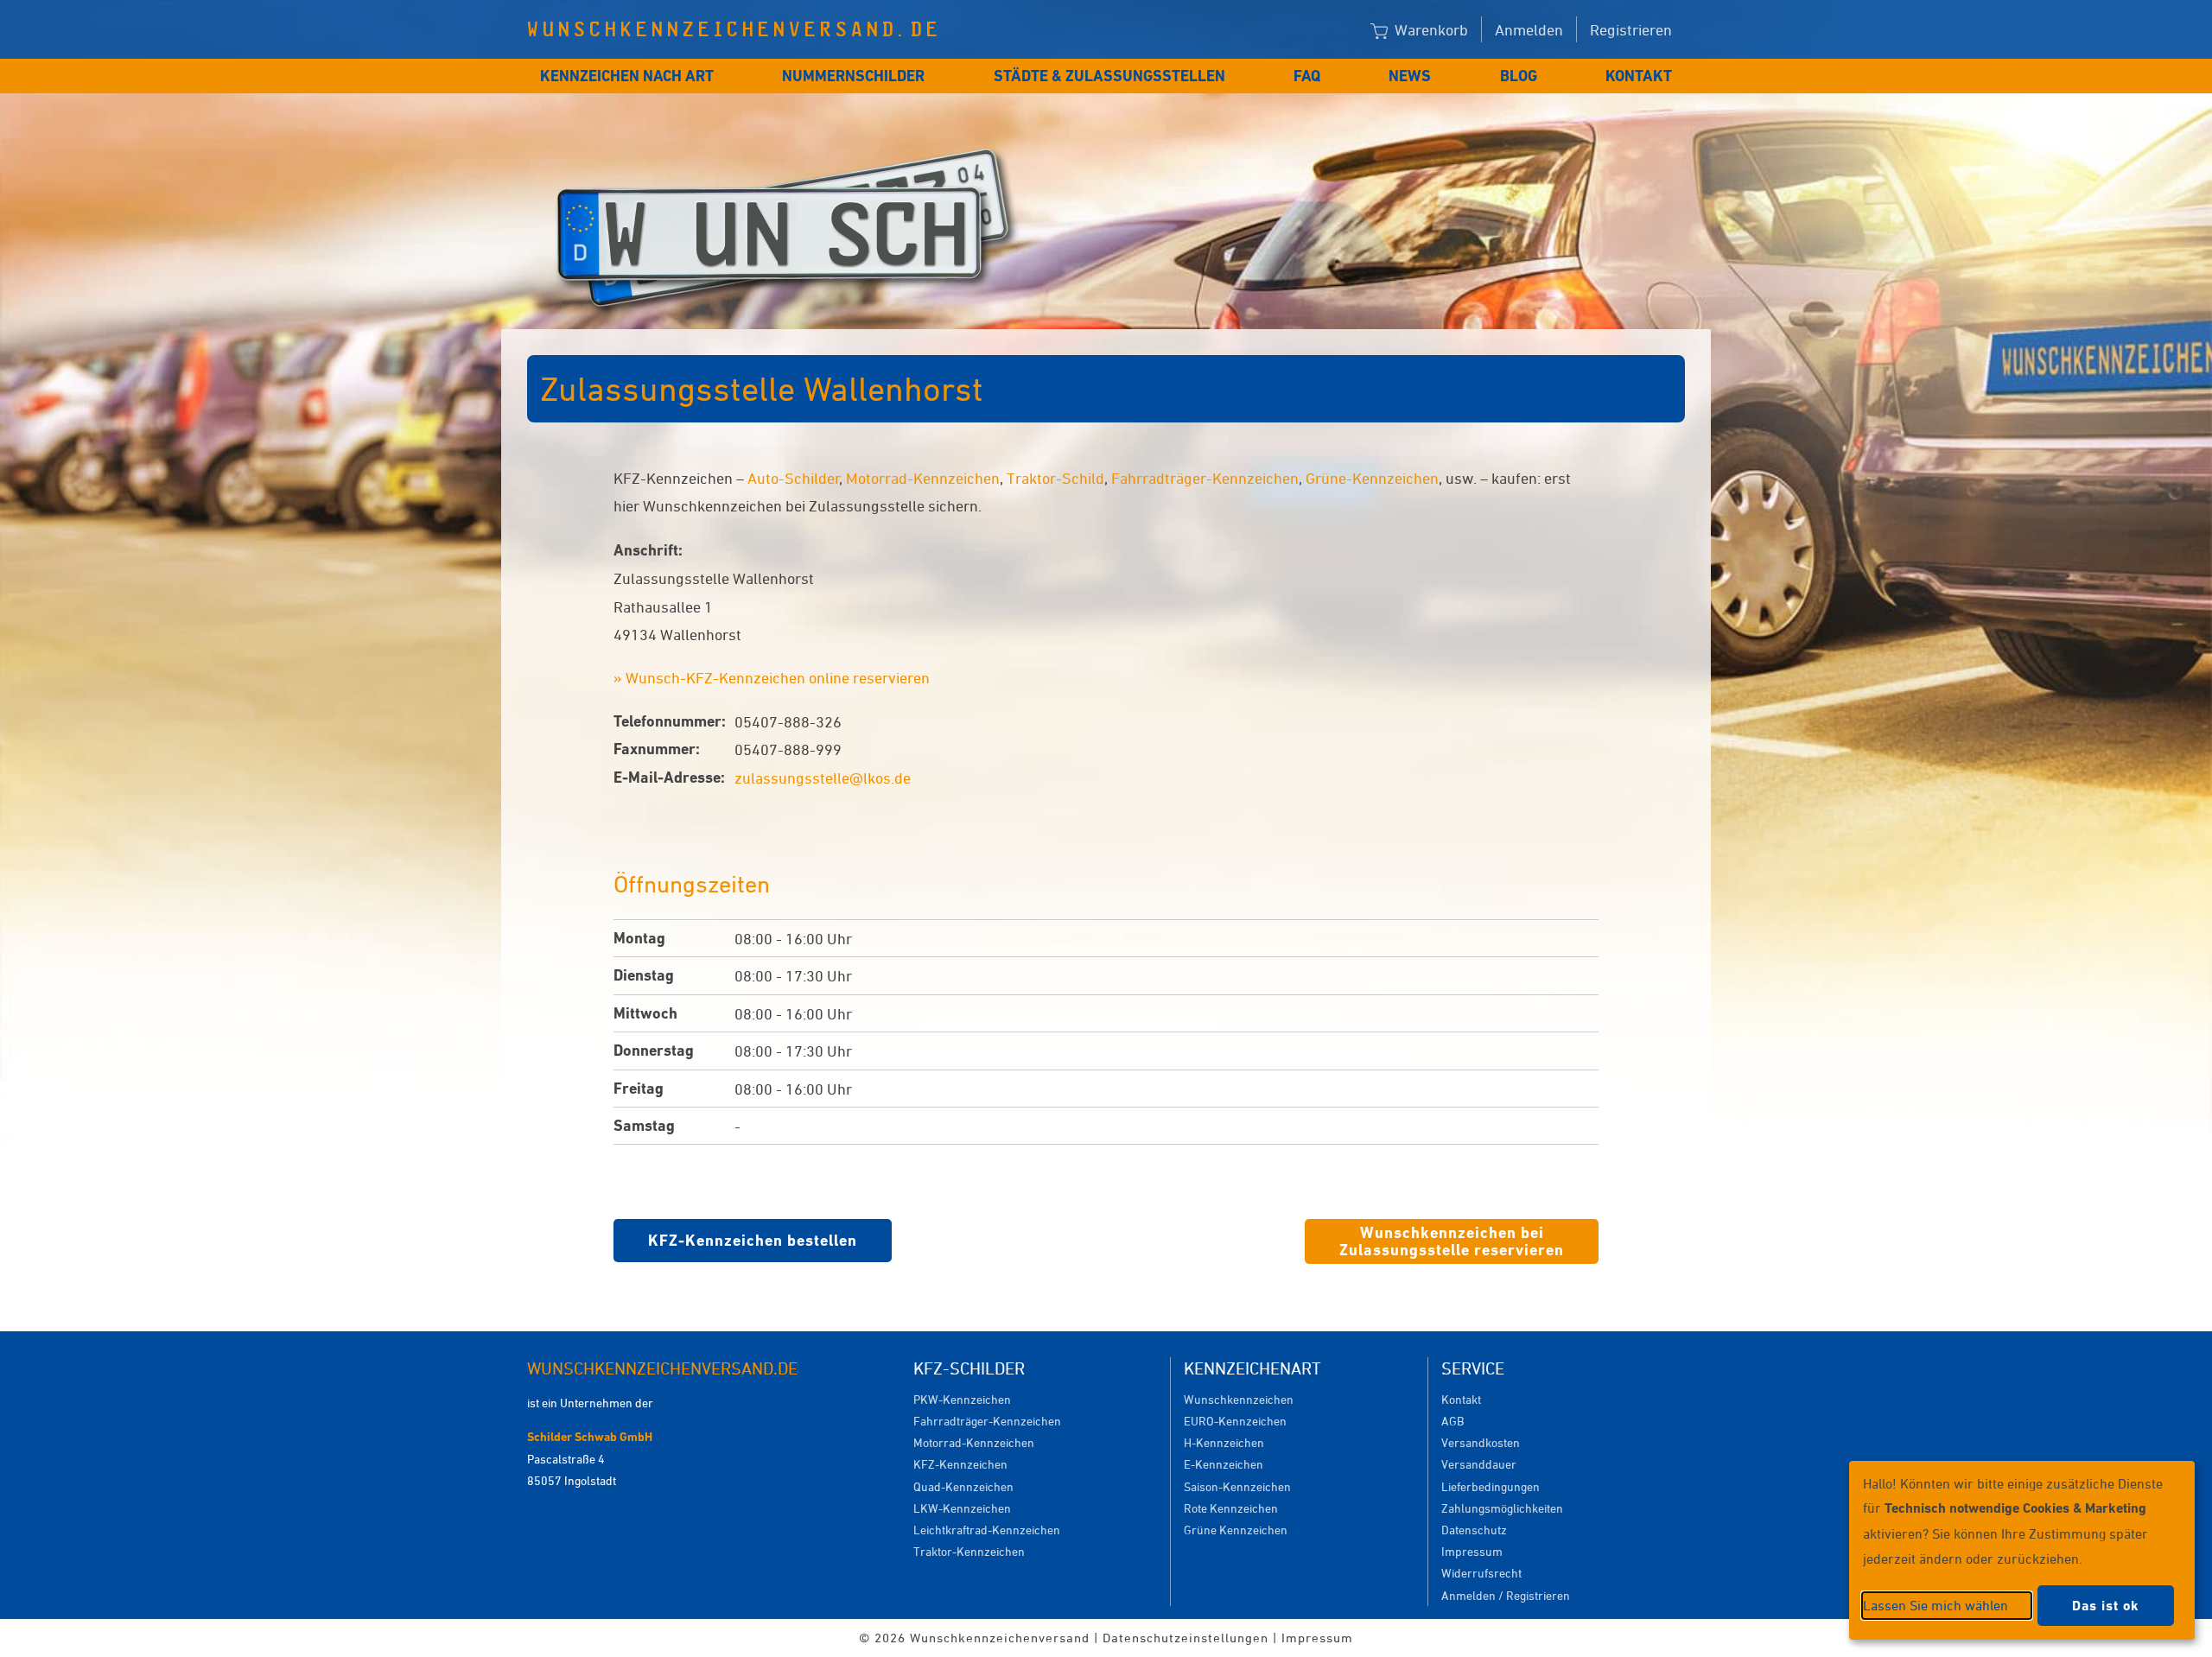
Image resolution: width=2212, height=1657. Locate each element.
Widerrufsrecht (1481, 1573)
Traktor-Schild (1055, 478)
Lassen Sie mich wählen (1935, 1605)
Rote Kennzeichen (1231, 1508)
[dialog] (2022, 1550)
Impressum (1472, 1551)
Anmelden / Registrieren (1506, 1595)
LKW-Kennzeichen (962, 1508)
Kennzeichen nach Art (627, 76)
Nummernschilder (853, 76)
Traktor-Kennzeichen (969, 1551)
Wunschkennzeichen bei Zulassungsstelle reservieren (1452, 1241)
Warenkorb (1430, 29)
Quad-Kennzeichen (963, 1486)
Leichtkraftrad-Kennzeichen (987, 1530)
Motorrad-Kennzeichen (923, 478)
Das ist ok (2106, 1606)
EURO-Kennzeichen (1235, 1421)
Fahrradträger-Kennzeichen (1205, 478)
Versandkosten (1481, 1442)
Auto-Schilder (794, 478)
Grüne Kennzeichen (1236, 1530)
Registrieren (1631, 29)
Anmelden (1529, 29)
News (1410, 76)
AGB (1452, 1421)
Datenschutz (1474, 1530)
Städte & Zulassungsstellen (1109, 76)
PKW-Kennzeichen (962, 1399)
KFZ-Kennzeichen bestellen (753, 1240)
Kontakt (1639, 76)
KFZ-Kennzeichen (960, 1464)
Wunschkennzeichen (1239, 1399)
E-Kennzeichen (1224, 1464)
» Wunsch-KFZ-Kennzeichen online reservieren (772, 677)
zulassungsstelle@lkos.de (823, 778)
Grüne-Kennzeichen (1372, 478)
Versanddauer (1479, 1464)
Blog (1519, 76)
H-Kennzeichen (1224, 1442)
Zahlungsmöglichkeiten (1502, 1508)
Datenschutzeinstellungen (1185, 1638)
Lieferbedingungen (1491, 1486)
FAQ (1307, 76)
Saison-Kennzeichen (1237, 1486)
